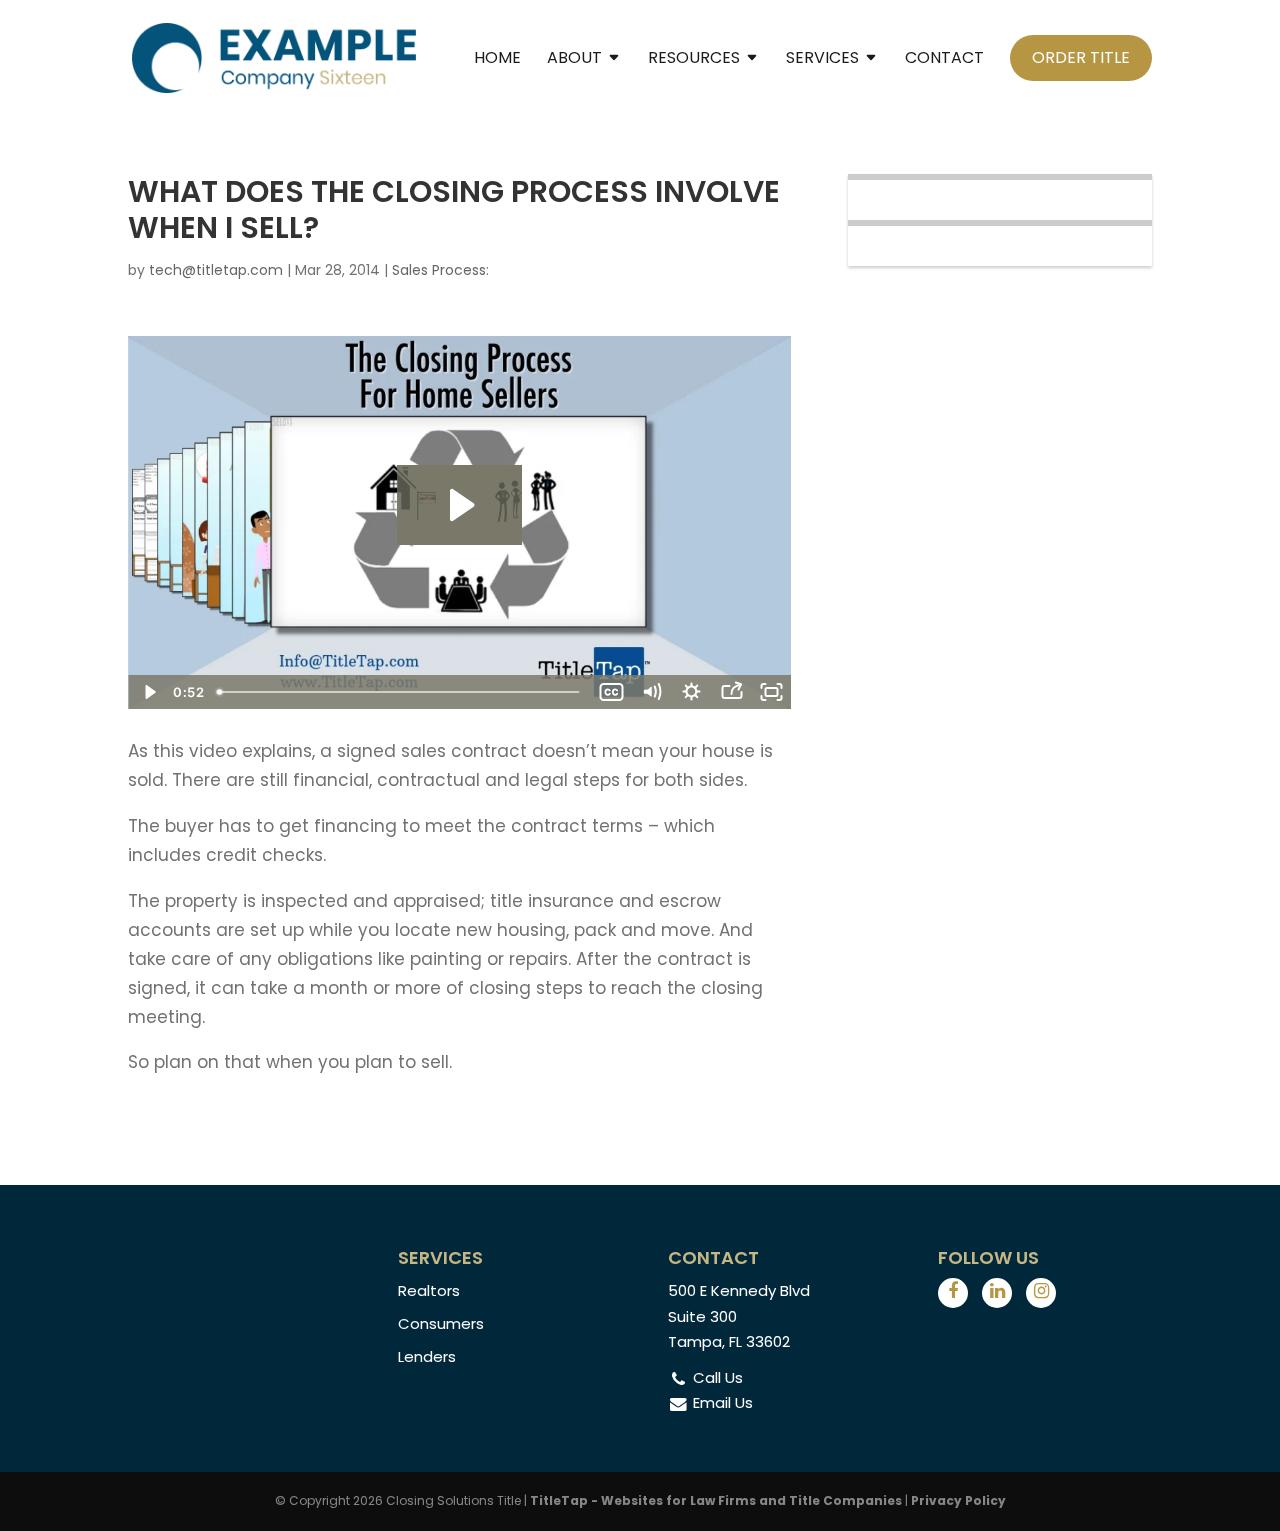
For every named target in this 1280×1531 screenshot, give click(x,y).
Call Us (718, 1377)
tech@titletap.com (216, 270)
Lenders (427, 1356)
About (574, 60)
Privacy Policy (958, 1500)
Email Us (723, 1402)
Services (822, 60)
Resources (694, 60)
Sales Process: (440, 270)
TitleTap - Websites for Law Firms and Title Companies (716, 1500)
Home (497, 60)
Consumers (441, 1323)
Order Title (1081, 57)
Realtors (429, 1290)
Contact (944, 60)
